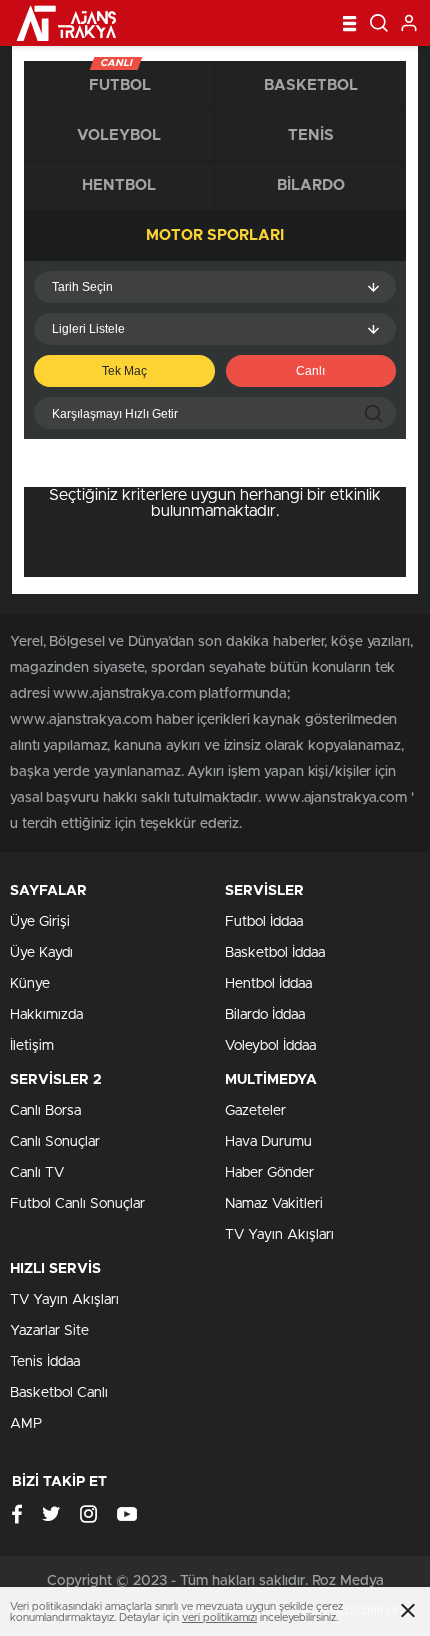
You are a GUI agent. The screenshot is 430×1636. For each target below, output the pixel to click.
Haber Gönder (269, 1173)
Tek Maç (124, 371)
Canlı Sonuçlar (55, 1142)
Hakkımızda (46, 1015)
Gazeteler (255, 1111)
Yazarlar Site (49, 1331)
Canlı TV (37, 1173)
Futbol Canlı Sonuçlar (77, 1204)
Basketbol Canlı (59, 1393)
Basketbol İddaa (275, 953)
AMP (26, 1424)
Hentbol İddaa (268, 984)
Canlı (310, 371)
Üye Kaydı (41, 953)
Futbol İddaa (264, 922)
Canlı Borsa (45, 1111)
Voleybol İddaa (270, 1046)
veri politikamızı (219, 1617)
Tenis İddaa (45, 1362)
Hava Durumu (268, 1142)
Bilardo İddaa (265, 1015)
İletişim (32, 1046)
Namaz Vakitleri (274, 1204)
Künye (30, 984)
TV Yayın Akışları (279, 1235)
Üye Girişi (40, 922)
